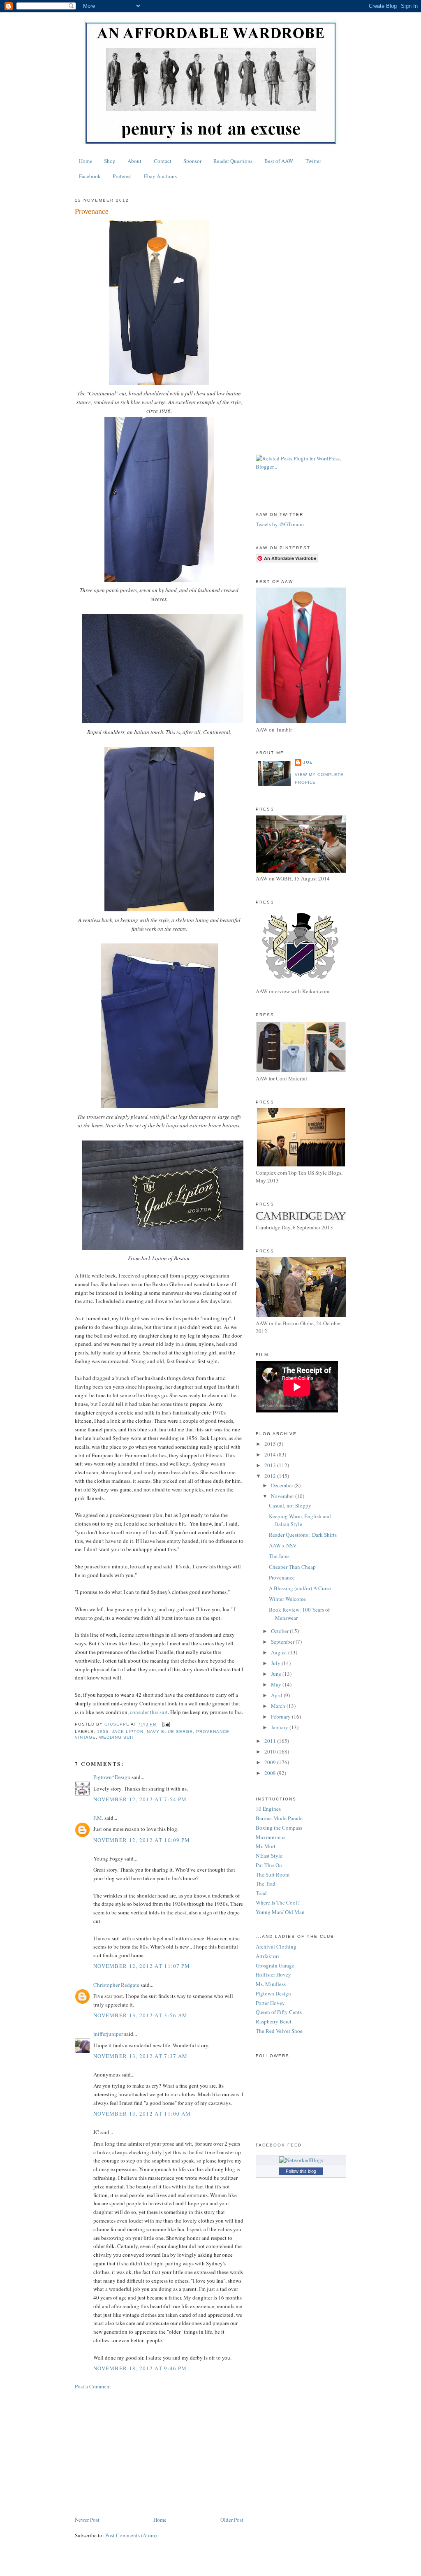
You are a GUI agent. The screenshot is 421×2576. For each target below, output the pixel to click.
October (280, 1631)
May (277, 1684)
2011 (271, 1741)
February (281, 1717)
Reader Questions (233, 161)
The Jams (279, 1556)
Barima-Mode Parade (279, 1818)
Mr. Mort (266, 1846)
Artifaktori (267, 1956)
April (277, 1695)
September (283, 1642)
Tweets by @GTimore (280, 524)
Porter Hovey (270, 2003)
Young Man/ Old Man (280, 1912)
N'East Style (269, 1856)
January (280, 1727)
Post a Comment (93, 2386)
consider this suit (149, 1712)
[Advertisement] (159, 2453)
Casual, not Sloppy (290, 1505)
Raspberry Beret (274, 2021)
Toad (261, 1893)
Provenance (282, 1577)
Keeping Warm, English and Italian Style (300, 1520)
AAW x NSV (283, 1545)
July (276, 1663)
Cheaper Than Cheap (292, 1567)
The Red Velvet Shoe (279, 2031)
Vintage (85, 1737)
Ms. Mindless (271, 1984)
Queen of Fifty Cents (279, 2012)
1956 (103, 1732)
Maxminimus (271, 1837)
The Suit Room (273, 1875)
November (283, 1496)
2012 (271, 1476)
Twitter (313, 161)
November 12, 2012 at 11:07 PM (142, 1966)
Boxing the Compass (279, 1828)
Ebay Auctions (160, 176)
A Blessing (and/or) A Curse (300, 1588)
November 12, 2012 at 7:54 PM (140, 1799)
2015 (271, 1444)
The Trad (266, 1884)
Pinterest (122, 176)
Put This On (269, 1865)
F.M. (98, 1818)
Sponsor (192, 161)
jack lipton (128, 1732)
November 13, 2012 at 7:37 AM (140, 2056)
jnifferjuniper (108, 2034)
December (283, 1485)
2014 (271, 1454)
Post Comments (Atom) (131, 2535)
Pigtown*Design (112, 1777)
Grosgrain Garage (275, 1965)
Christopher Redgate (116, 1985)
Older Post (232, 2520)
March (279, 1706)
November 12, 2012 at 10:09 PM (142, 1840)
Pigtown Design (273, 1993)
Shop (110, 161)
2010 (271, 1751)
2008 (271, 1773)
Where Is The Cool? (278, 1902)
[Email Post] (165, 1724)
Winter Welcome (287, 1599)
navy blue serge (170, 1732)
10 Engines (268, 1809)
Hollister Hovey (273, 1974)
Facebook (90, 176)
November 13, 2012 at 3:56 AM (140, 2015)
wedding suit (117, 1737)
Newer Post (87, 2520)
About (134, 161)
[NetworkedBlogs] (301, 2160)
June (277, 1674)
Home (86, 161)
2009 (271, 1762)
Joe (308, 762)
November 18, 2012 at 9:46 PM (140, 2368)
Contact (163, 161)
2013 (271, 1465)
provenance (213, 1732)
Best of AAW (279, 161)
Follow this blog (301, 2171)
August (280, 1652)
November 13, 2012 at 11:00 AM (142, 2114)
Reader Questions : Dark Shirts (303, 1535)
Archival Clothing (276, 1947)
